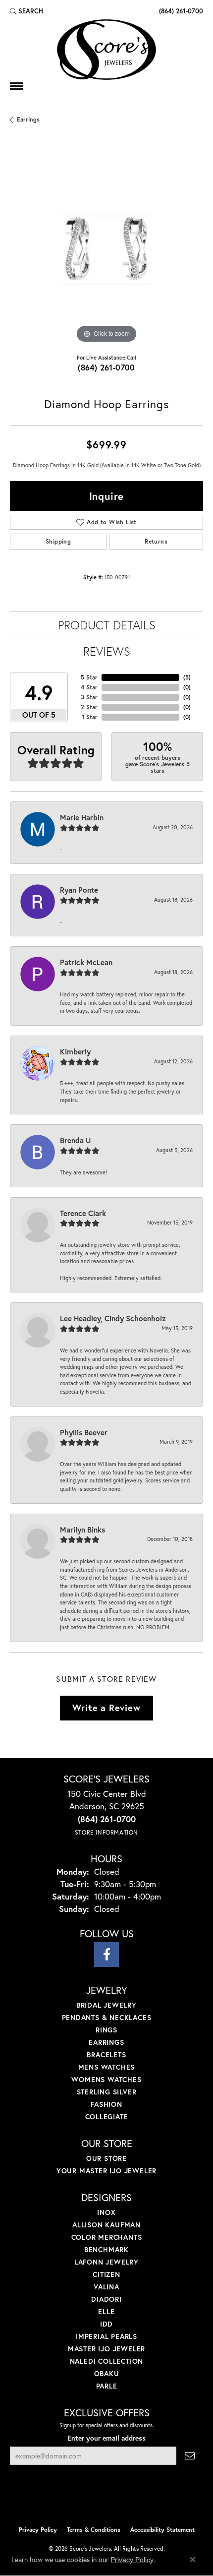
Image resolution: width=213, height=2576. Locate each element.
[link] (180, 11)
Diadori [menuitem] (106, 2299)
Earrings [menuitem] (106, 2042)
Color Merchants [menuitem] (107, 2237)
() (187, 677)
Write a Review (106, 1708)
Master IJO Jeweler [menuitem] (106, 2349)
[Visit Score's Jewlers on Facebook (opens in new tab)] (106, 1955)
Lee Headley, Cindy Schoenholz (113, 1318)
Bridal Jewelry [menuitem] (106, 2005)
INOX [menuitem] (106, 2212)
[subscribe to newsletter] (190, 2456)
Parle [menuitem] (107, 2386)
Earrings (28, 119)
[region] (106, 249)
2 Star (89, 707)
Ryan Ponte (79, 890)
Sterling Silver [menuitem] (107, 2092)
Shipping (58, 541)
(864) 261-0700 (106, 367)
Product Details (107, 625)
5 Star (89, 677)
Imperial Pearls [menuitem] (106, 2336)
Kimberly (75, 1051)
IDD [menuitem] (106, 2324)
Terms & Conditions (94, 2530)
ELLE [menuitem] (106, 2311)
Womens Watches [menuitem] (106, 2079)
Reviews (107, 651)
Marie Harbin (82, 817)
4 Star (89, 687)
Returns (156, 541)
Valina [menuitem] (106, 2287)
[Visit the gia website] (122, 2500)
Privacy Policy (38, 2530)
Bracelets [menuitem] (106, 2055)
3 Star (89, 697)
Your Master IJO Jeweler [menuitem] (106, 2171)
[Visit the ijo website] (90, 2500)
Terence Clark (83, 1213)
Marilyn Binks (82, 1530)
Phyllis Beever (84, 1432)
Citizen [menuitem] (106, 2274)
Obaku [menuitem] (107, 2373)
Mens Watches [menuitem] (107, 2067)
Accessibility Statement (162, 2530)
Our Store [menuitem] (106, 2158)
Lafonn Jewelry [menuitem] (106, 2262)
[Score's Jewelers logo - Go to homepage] (106, 50)
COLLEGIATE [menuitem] (107, 2116)
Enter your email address (106, 2438)
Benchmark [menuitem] (106, 2249)
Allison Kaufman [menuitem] (106, 2225)
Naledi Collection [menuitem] (107, 2361)
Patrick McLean (86, 962)
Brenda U (75, 1140)
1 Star (90, 717)
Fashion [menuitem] (106, 2104)
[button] (27, 11)
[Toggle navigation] (16, 86)
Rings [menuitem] (106, 2030)
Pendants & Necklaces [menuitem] (107, 2017)
